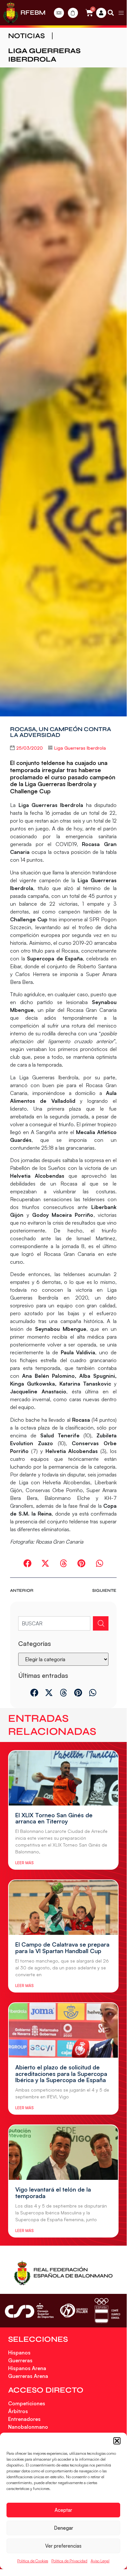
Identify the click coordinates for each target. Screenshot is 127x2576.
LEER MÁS (24, 1863)
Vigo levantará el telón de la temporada (53, 2193)
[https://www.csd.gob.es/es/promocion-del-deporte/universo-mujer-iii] (74, 2311)
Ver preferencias (63, 2546)
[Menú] (121, 13)
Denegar (63, 2528)
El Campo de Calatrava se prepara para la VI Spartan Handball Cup (62, 1948)
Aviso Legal (100, 2561)
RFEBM (33, 13)
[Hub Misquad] (101, 13)
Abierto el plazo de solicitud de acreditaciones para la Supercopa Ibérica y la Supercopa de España (61, 2074)
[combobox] (54, 1623)
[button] (117, 2441)
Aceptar (63, 2510)
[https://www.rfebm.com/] (11, 13)
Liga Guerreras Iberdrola (44, 55)
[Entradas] (59, 13)
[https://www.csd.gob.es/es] (29, 2311)
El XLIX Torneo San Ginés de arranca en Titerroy (54, 1818)
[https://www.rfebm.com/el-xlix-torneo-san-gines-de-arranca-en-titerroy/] (63, 1778)
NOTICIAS (26, 36)
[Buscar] (101, 1623)
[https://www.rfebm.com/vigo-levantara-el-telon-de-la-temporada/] (63, 2152)
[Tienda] (73, 13)
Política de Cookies (33, 2561)
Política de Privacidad (69, 2561)
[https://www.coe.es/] (107, 2311)
